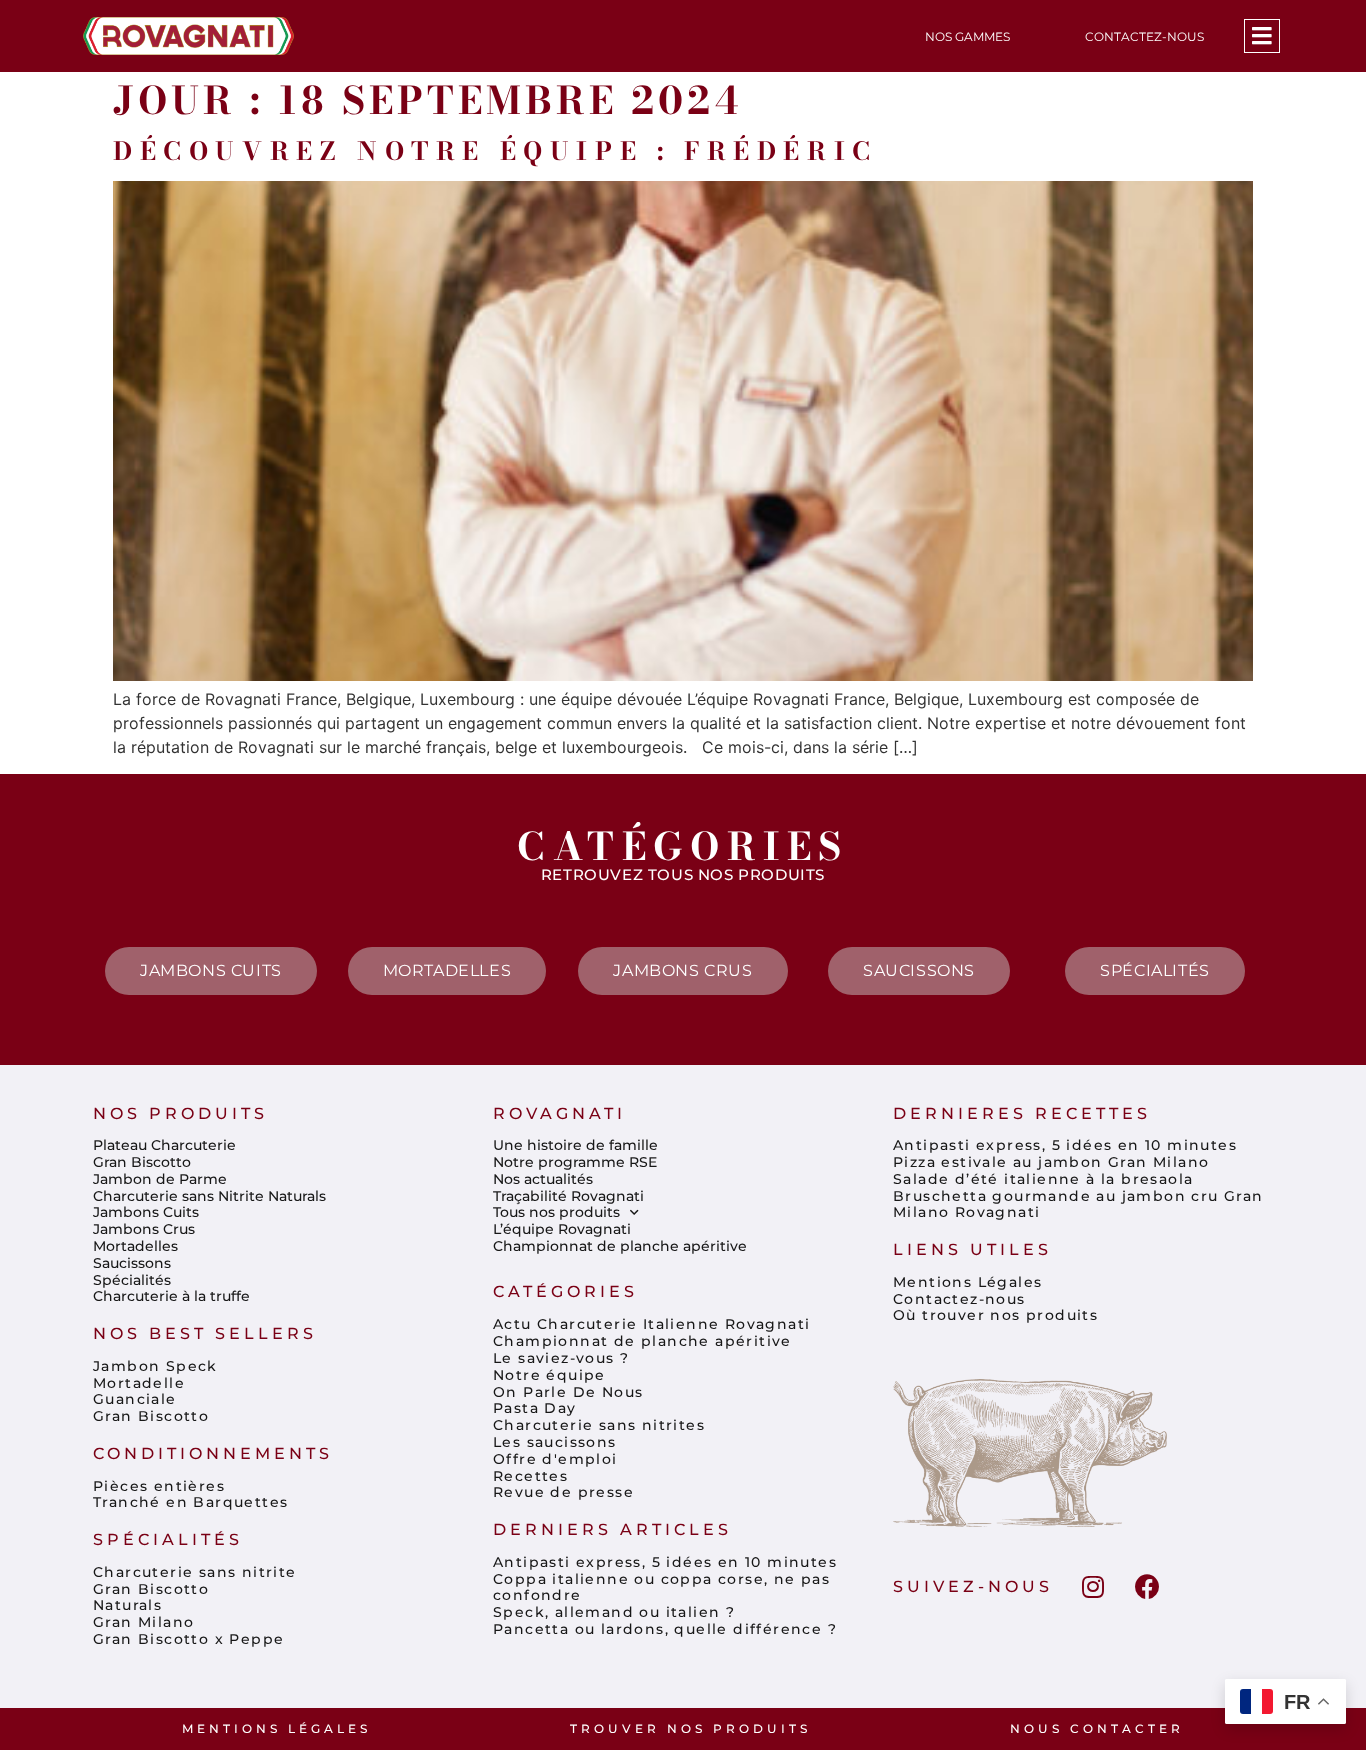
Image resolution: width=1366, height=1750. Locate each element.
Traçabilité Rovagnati (568, 1196)
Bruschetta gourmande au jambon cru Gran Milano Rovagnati (1078, 1204)
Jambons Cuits (146, 1212)
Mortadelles (135, 1246)
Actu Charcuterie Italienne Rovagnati (651, 1324)
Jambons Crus (144, 1229)
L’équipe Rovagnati (562, 1229)
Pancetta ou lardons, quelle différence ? (665, 1629)
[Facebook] (1148, 1587)
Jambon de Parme (160, 1179)
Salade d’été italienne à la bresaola (1043, 1179)
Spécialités (132, 1280)
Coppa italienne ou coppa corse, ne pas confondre (661, 1587)
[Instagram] (1093, 1587)
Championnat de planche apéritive (620, 1246)
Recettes (530, 1476)
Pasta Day (535, 1408)
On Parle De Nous (568, 1392)
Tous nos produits (556, 1212)
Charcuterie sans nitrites (599, 1425)
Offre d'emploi (555, 1459)
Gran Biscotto (142, 1162)
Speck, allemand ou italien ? (614, 1612)
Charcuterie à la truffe (171, 1296)
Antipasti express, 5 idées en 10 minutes (665, 1562)
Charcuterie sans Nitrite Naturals (209, 1196)
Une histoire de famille (575, 1145)
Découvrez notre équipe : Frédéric (495, 151)
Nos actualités (543, 1179)
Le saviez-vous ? (561, 1358)
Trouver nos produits (690, 1728)
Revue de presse (563, 1492)
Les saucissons (555, 1442)
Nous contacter (1097, 1728)
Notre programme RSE (575, 1162)
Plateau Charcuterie (164, 1145)
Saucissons (132, 1263)
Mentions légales (276, 1728)
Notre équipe (549, 1375)
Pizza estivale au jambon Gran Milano (1051, 1162)
